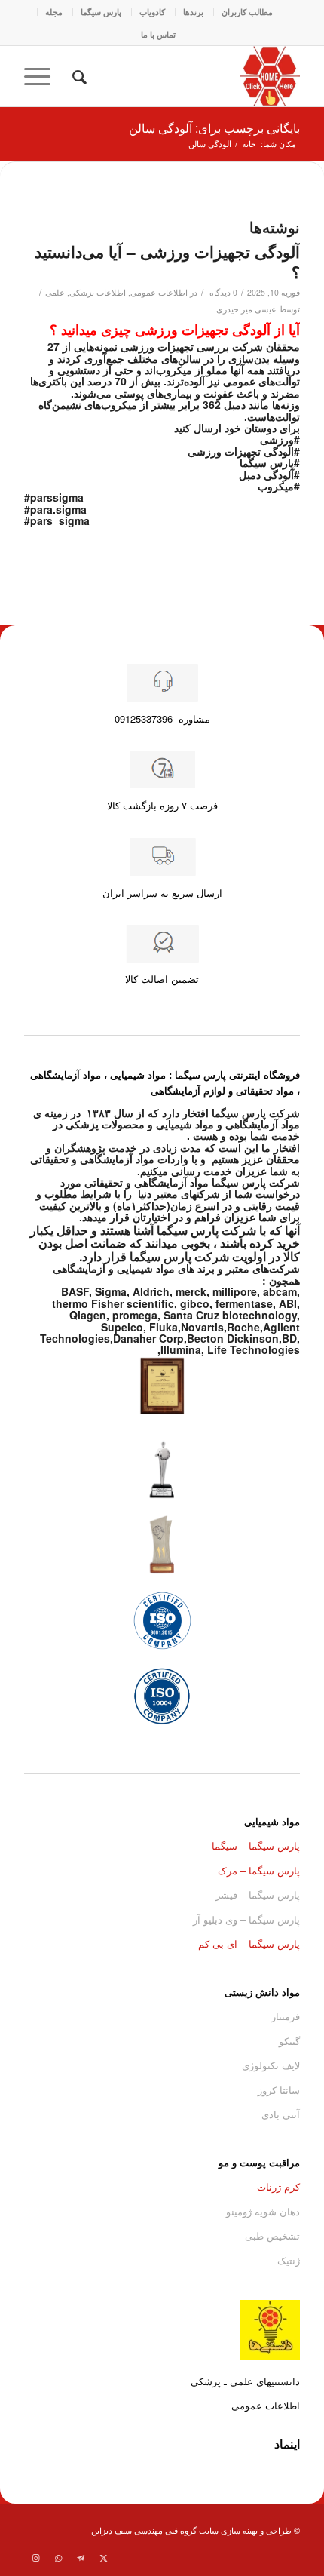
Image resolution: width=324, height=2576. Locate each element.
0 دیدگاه (222, 292)
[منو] (42, 76)
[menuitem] (247, 12)
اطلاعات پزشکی (98, 292)
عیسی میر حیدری (246, 309)
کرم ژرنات (278, 2186)
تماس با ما (158, 34)
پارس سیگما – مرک (259, 1870)
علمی (55, 292)
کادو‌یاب (152, 12)
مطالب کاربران (247, 12)
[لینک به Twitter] (103, 2557)
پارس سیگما (101, 12)
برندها (193, 12)
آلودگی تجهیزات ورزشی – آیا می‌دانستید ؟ (167, 261)
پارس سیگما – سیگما (256, 1845)
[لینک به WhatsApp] (58, 2557)
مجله (54, 12)
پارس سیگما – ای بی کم (249, 1944)
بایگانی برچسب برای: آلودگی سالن (214, 128)
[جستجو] (77, 76)
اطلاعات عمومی (159, 292)
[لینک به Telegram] (81, 2557)
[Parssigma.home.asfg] (189, 76)
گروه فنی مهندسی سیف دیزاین (144, 2530)
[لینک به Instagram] (35, 2557)
